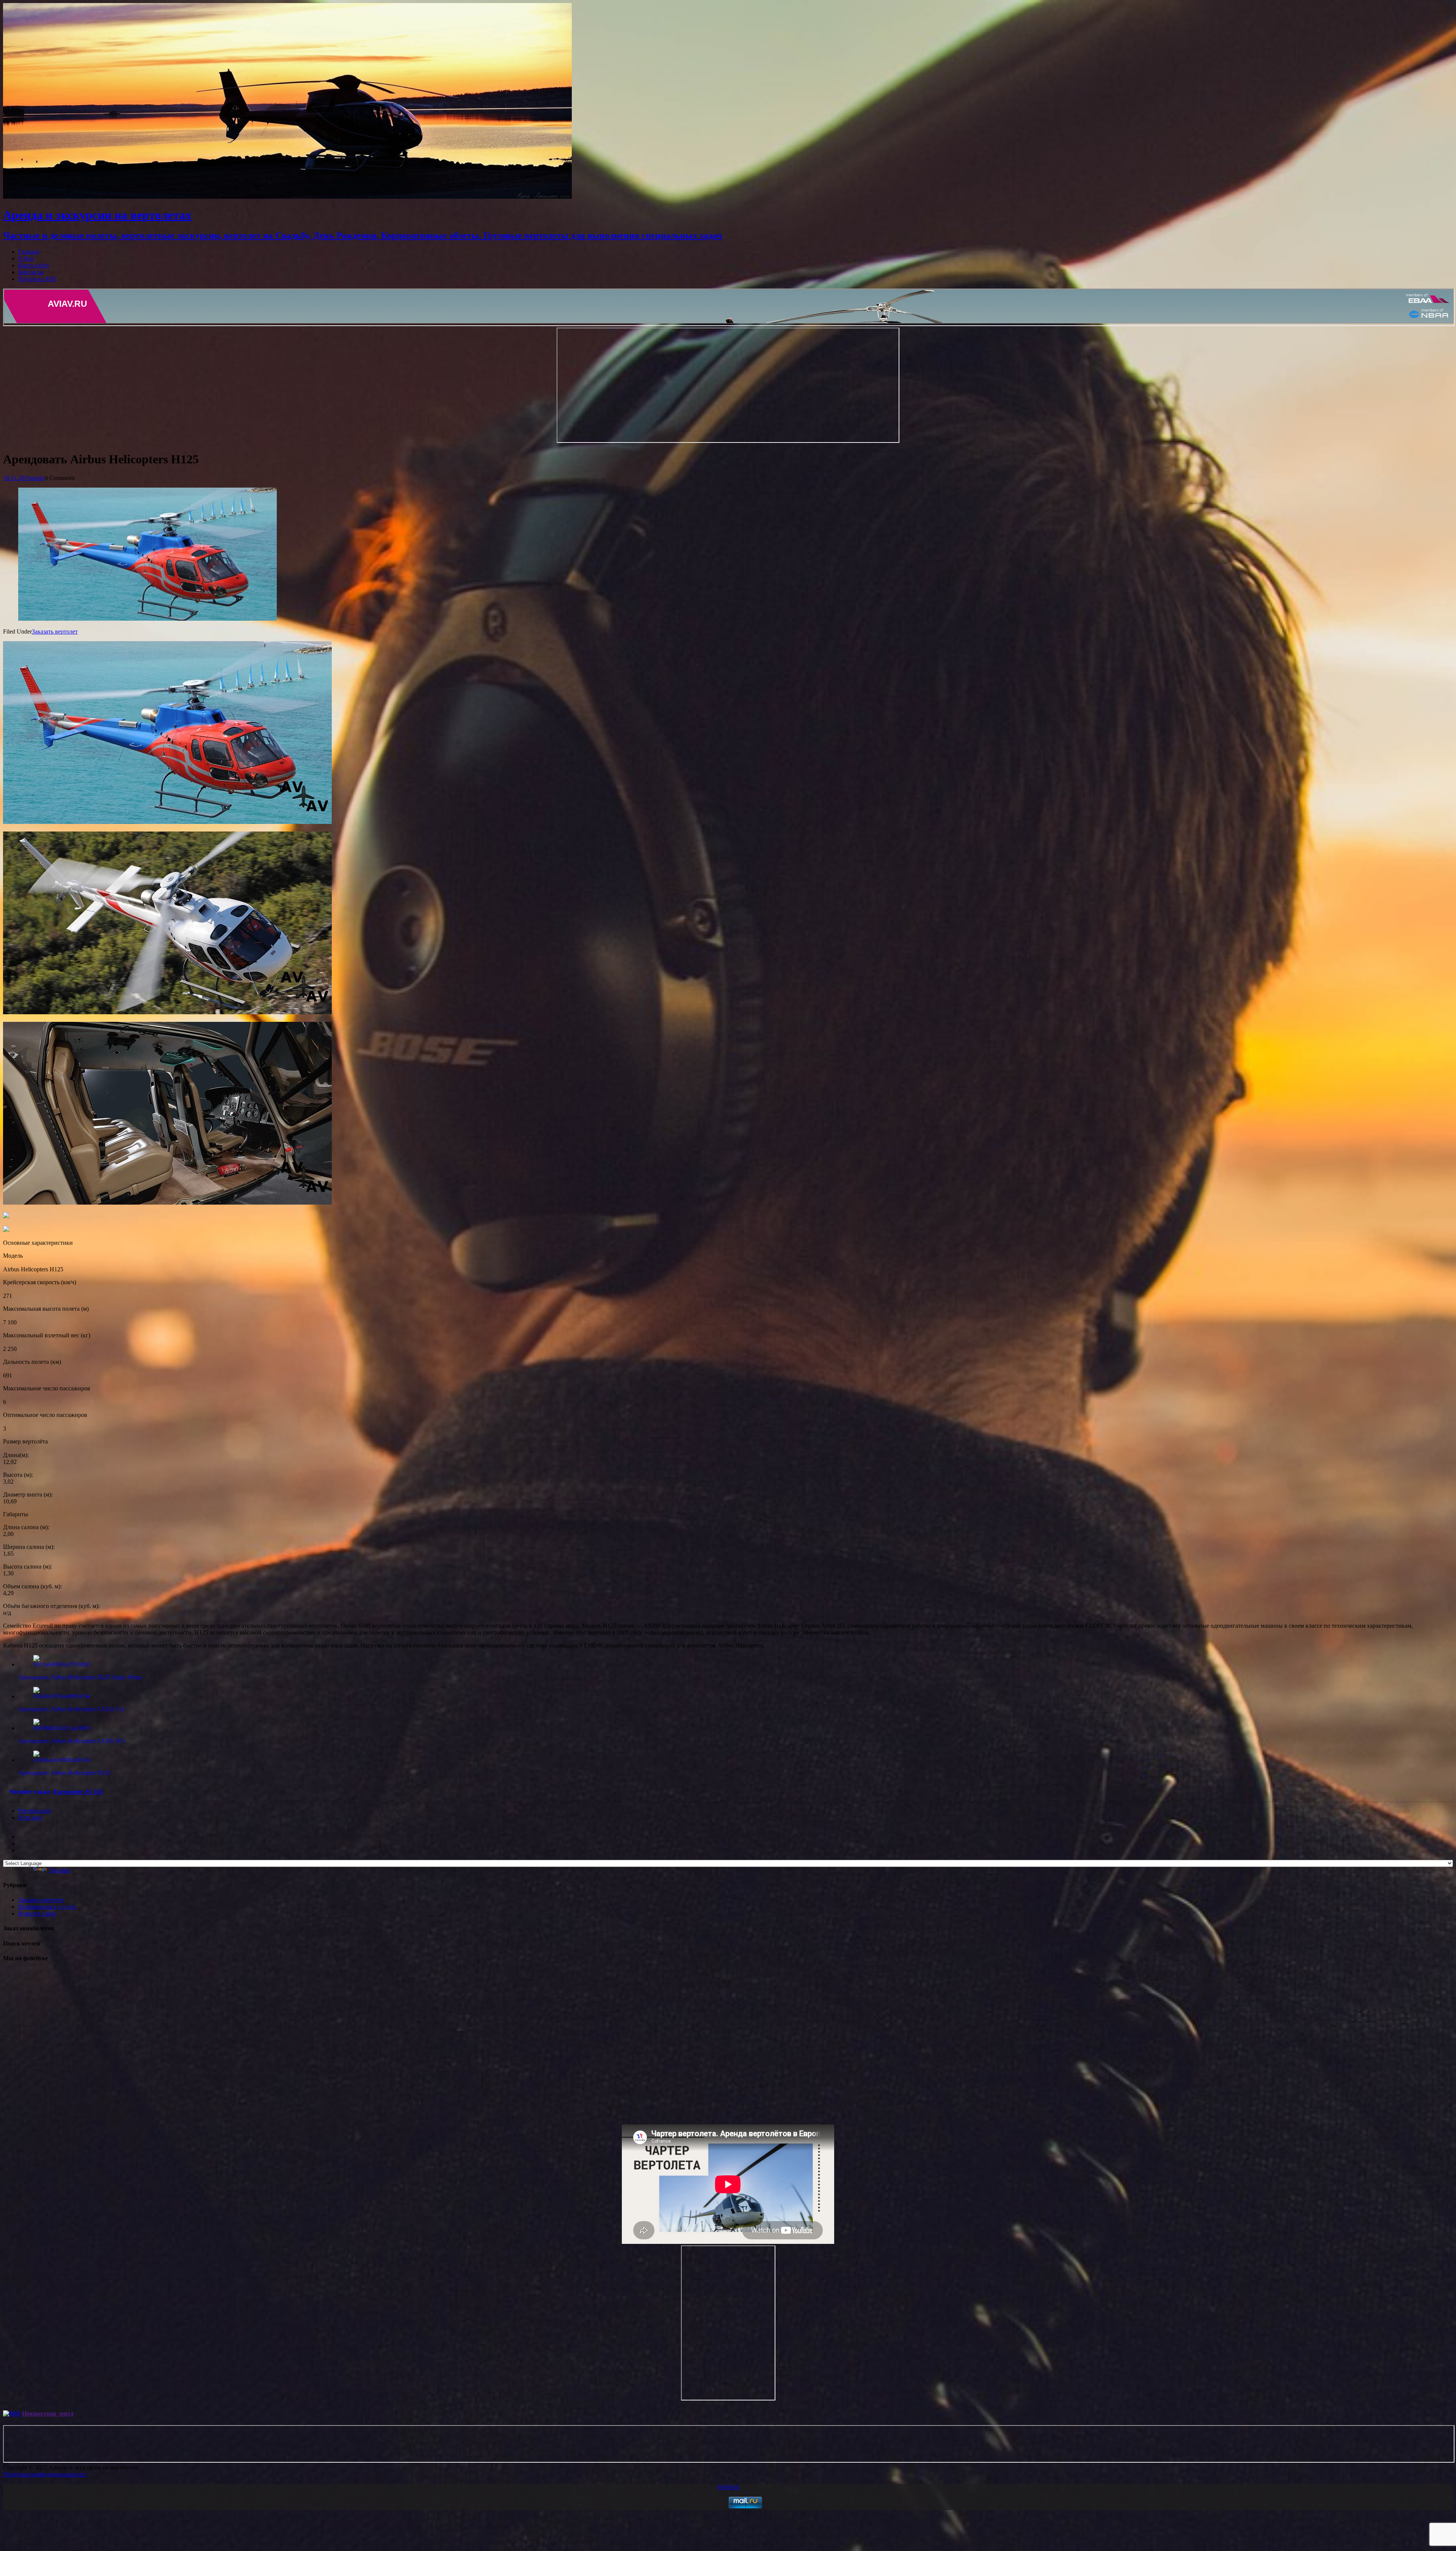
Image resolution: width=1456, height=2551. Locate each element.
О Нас (26, 258)
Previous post (34, 1811)
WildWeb (728, 2487)
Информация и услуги (47, 1907)
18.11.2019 (16, 478)
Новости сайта (37, 1913)
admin (37, 478)
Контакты (31, 272)
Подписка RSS (37, 279)
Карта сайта (34, 265)
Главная (28, 252)
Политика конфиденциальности (45, 2474)
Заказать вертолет (55, 631)
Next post (30, 1818)
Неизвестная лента (48, 2414)
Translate (59, 1870)
